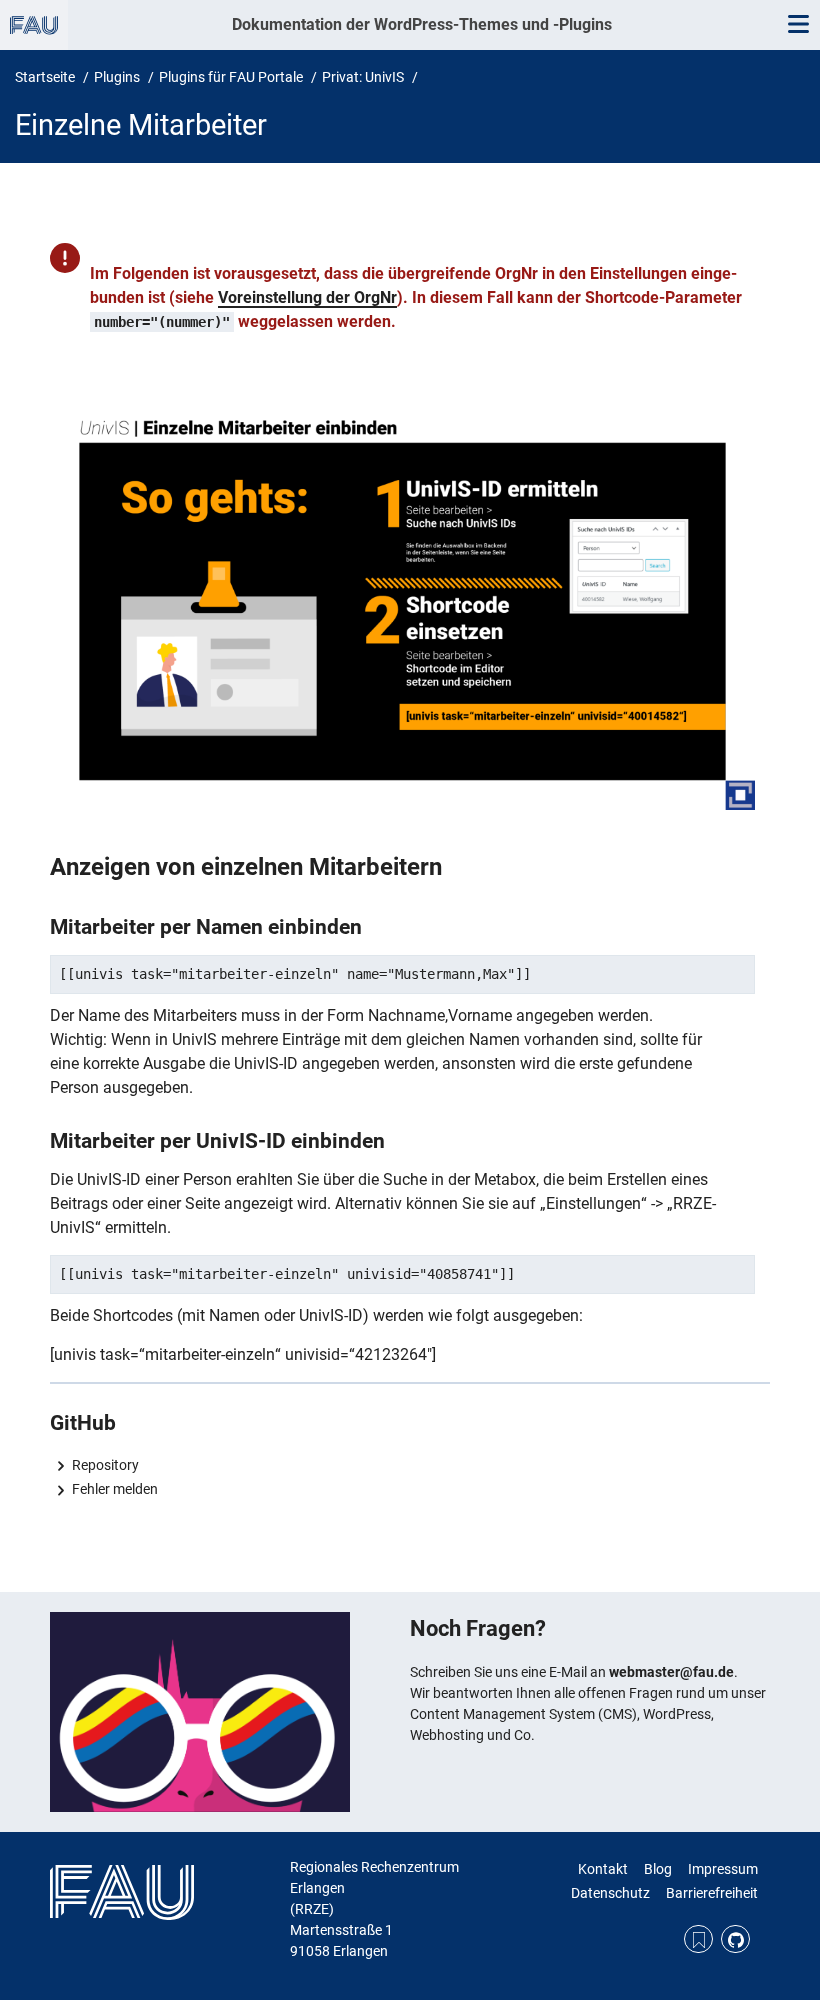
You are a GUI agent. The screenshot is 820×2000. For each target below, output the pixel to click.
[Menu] (798, 25)
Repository (105, 1465)
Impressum (723, 1869)
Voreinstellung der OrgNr (307, 297)
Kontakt (603, 1869)
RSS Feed (698, 1939)
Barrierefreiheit (712, 1893)
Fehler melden (115, 1489)
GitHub (735, 1939)
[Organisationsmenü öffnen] (34, 25)
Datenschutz (610, 1893)
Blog (658, 1869)
